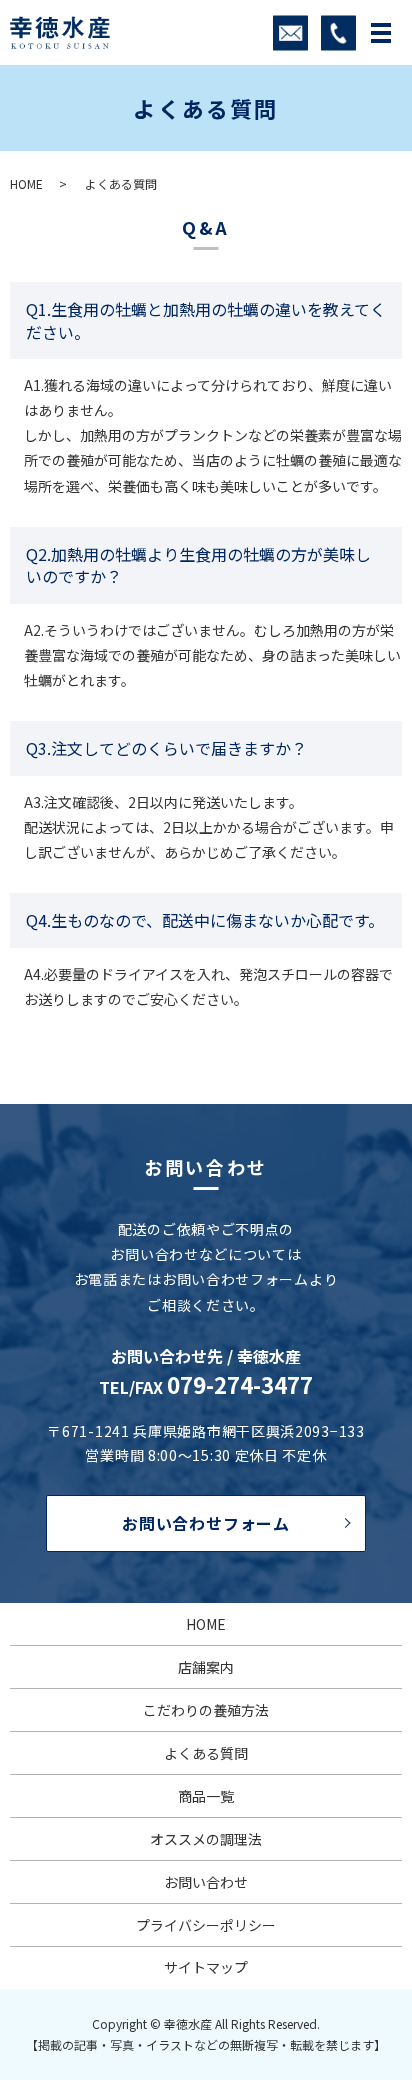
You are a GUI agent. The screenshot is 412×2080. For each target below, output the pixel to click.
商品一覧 (206, 1796)
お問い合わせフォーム (206, 1523)
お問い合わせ (206, 1882)
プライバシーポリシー (206, 1925)
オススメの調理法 (206, 1839)
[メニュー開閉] (381, 33)
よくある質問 (206, 1753)
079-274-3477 (240, 1384)
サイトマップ (206, 1967)
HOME (26, 183)
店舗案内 (206, 1667)
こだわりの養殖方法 (206, 1710)
